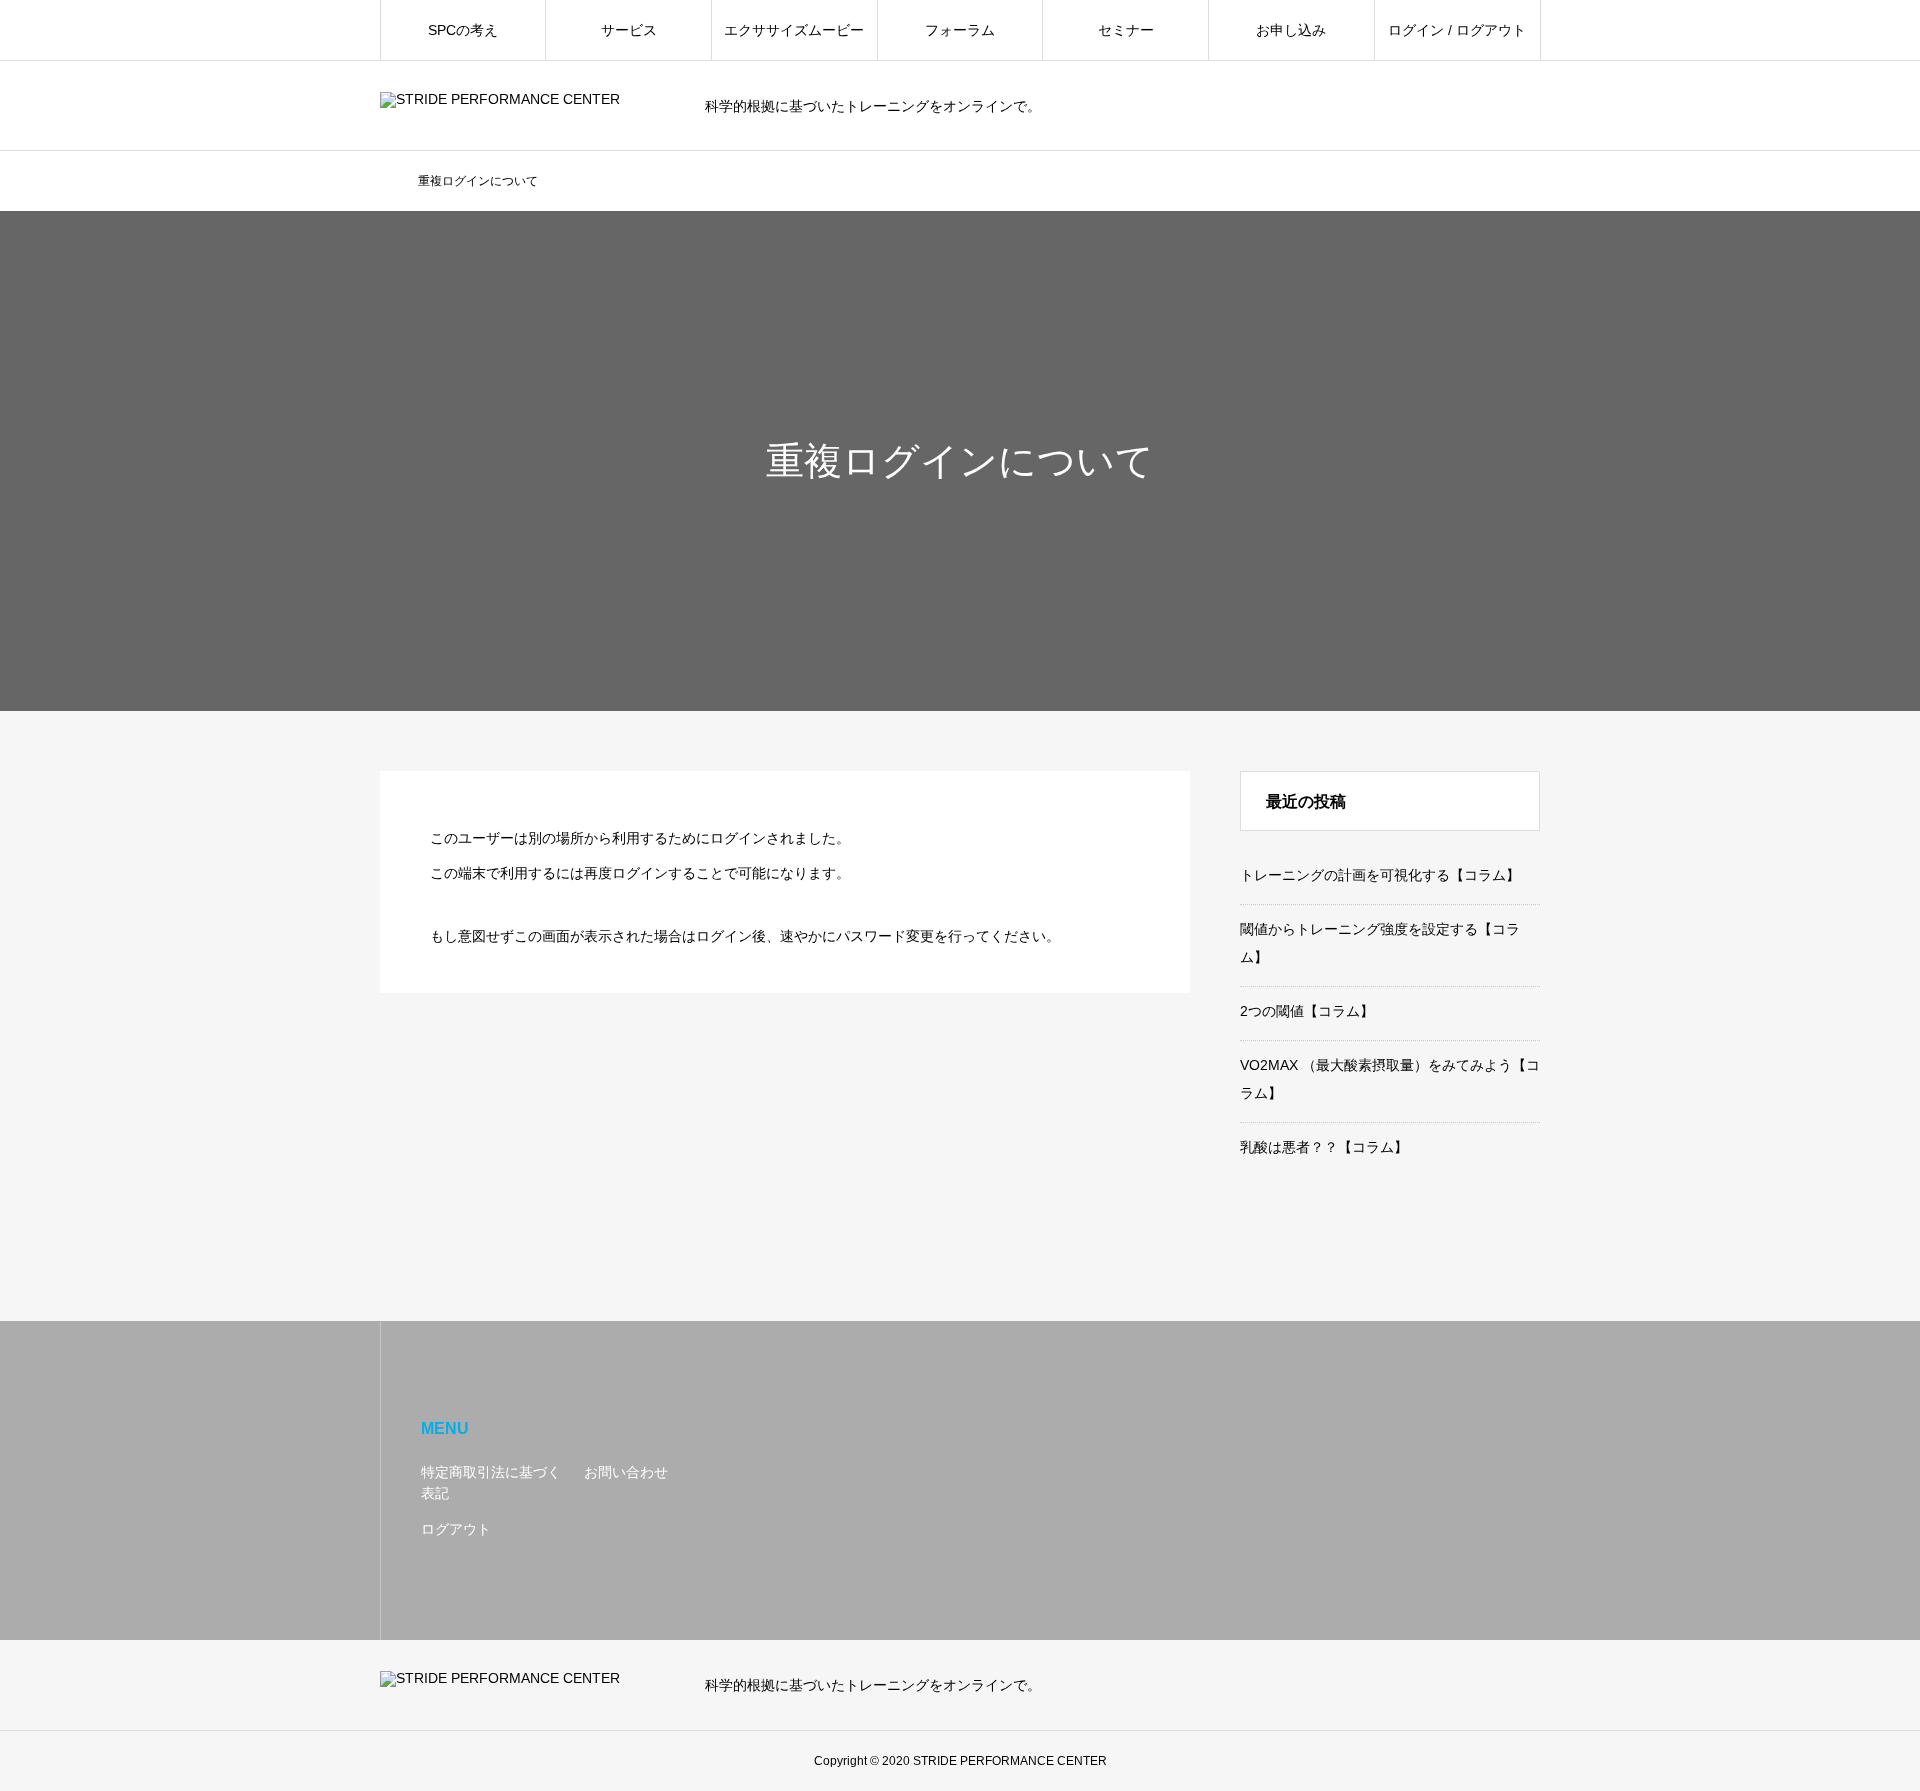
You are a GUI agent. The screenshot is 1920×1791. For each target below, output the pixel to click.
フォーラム (960, 30)
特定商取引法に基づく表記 (491, 1482)
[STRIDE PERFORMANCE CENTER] (530, 106)
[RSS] (1530, 1685)
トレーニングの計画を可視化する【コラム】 (1380, 875)
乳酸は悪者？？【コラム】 (1324, 1147)
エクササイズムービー (794, 30)
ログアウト (456, 1529)
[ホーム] (386, 182)
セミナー (1126, 30)
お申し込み (1291, 30)
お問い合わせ (626, 1472)
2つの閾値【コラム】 (1307, 1011)
